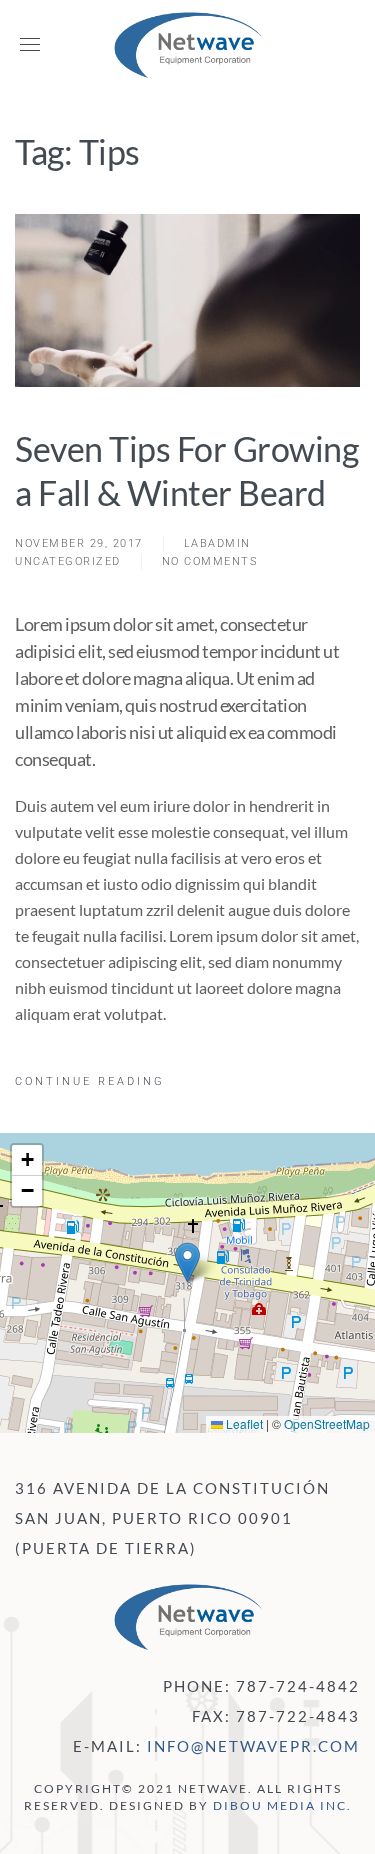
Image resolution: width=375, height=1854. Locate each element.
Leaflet (243, 1423)
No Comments (210, 563)
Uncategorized (68, 561)
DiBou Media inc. (282, 1805)
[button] (30, 45)
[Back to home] (188, 45)
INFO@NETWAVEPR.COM (253, 1746)
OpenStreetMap (327, 1423)
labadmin (217, 543)
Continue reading (90, 1081)
